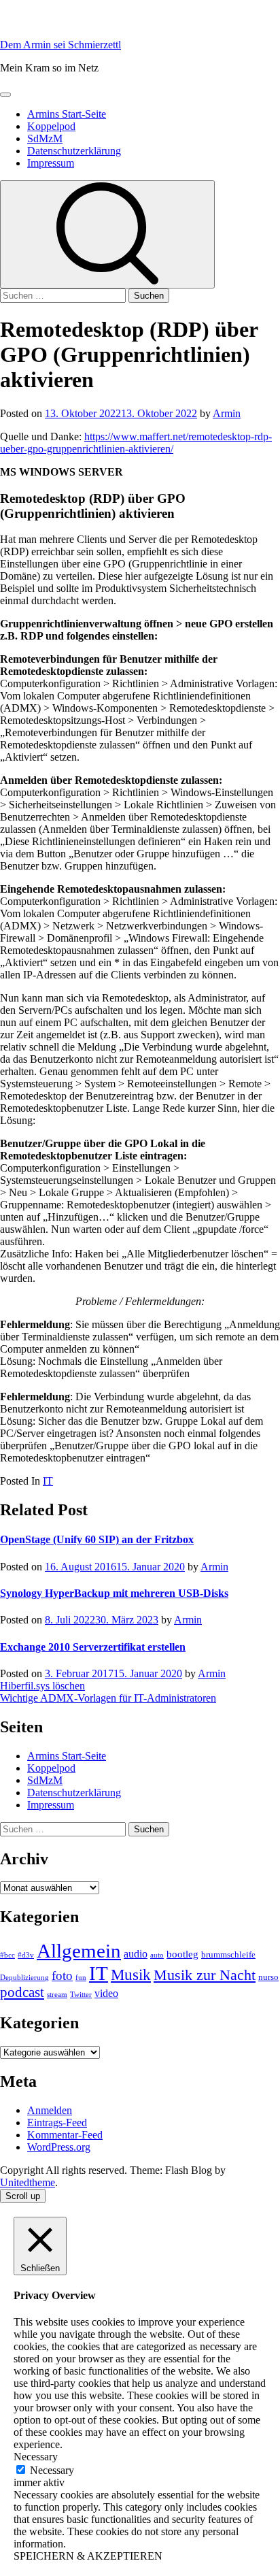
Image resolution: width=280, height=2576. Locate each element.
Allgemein (79, 1951)
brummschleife (228, 1954)
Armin (227, 413)
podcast (22, 1992)
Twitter (81, 1995)
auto (157, 1955)
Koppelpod (51, 126)
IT (48, 1481)
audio (136, 1954)
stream (57, 1995)
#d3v (26, 1955)
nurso (268, 1977)
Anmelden (50, 2110)
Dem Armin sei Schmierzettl (60, 45)
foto (62, 1976)
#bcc (7, 1955)
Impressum (51, 163)
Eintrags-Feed (57, 2123)
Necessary (52, 2470)
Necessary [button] (36, 2457)
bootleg (182, 1954)
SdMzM (45, 138)
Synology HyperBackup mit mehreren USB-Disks (114, 1593)
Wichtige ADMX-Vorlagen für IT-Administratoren (108, 1698)
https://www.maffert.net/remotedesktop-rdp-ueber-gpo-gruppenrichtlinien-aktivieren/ (136, 443)
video (106, 1993)
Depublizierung (24, 1978)
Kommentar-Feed (65, 2135)
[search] (107, 234)
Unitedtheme (28, 2182)
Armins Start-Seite (67, 114)
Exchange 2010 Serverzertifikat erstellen (93, 1647)
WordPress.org (59, 2147)
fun (81, 1978)
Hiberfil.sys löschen (42, 1686)
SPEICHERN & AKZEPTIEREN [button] (88, 2556)
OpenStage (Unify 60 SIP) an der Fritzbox (97, 1539)
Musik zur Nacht (205, 1975)
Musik (131, 1975)
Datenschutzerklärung (74, 151)
